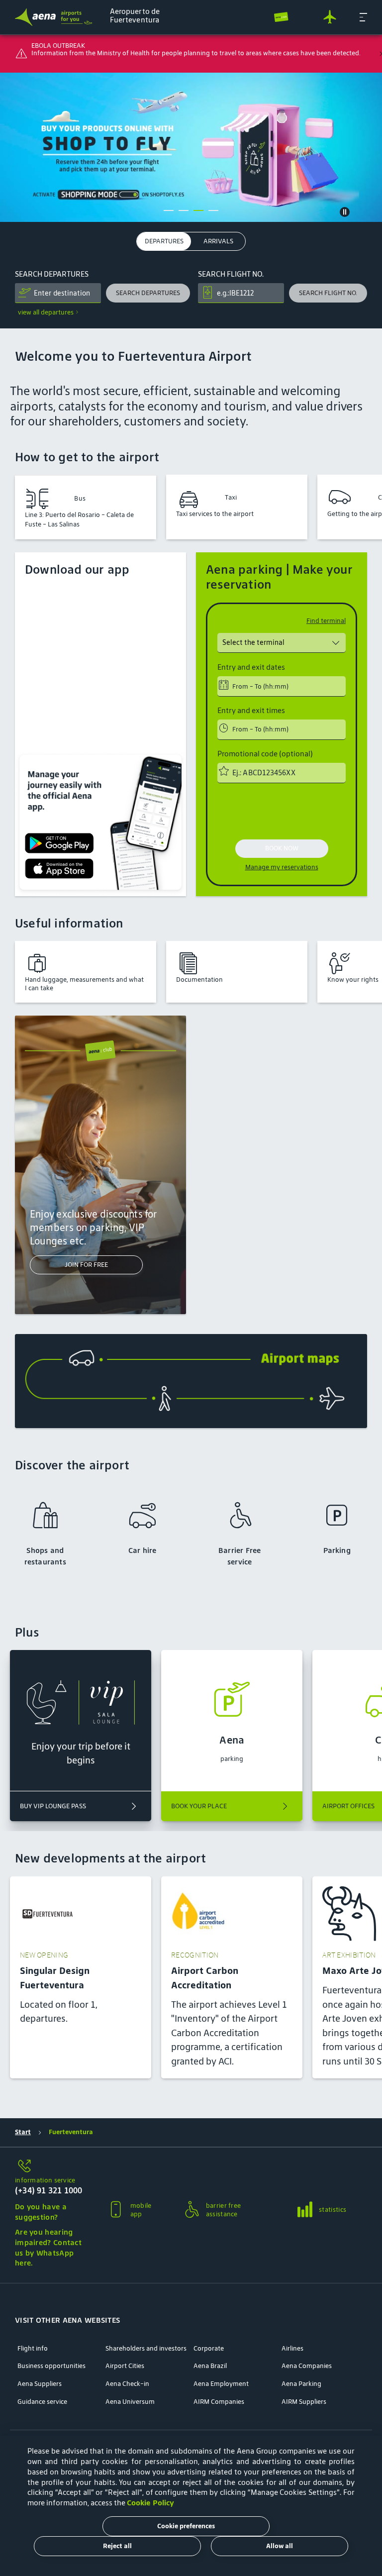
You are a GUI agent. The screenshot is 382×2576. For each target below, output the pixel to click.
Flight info (33, 2349)
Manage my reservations (282, 867)
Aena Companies (307, 2366)
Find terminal (326, 621)
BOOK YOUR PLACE (199, 1806)
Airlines (292, 2349)
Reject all (117, 2546)
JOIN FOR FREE (86, 1265)
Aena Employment (221, 2384)
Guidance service (42, 2402)
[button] (363, 17)
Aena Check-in (127, 2384)
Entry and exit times (251, 711)
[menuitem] (191, 147)
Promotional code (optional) (265, 754)
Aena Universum (130, 2402)
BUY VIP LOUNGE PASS (53, 1806)
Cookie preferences (186, 2526)
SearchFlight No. (231, 274)
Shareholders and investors (146, 2349)
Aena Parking (301, 2384)
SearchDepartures (52, 274)
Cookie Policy (150, 2503)
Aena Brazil (210, 2366)
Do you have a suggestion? (41, 2212)
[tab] (164, 242)
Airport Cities (125, 2366)
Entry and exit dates (251, 667)
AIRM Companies (219, 2402)
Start (23, 2132)
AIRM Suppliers (304, 2402)
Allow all (280, 2546)
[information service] (50, 2167)
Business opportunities (51, 2366)
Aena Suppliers (40, 2384)
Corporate (209, 2349)
